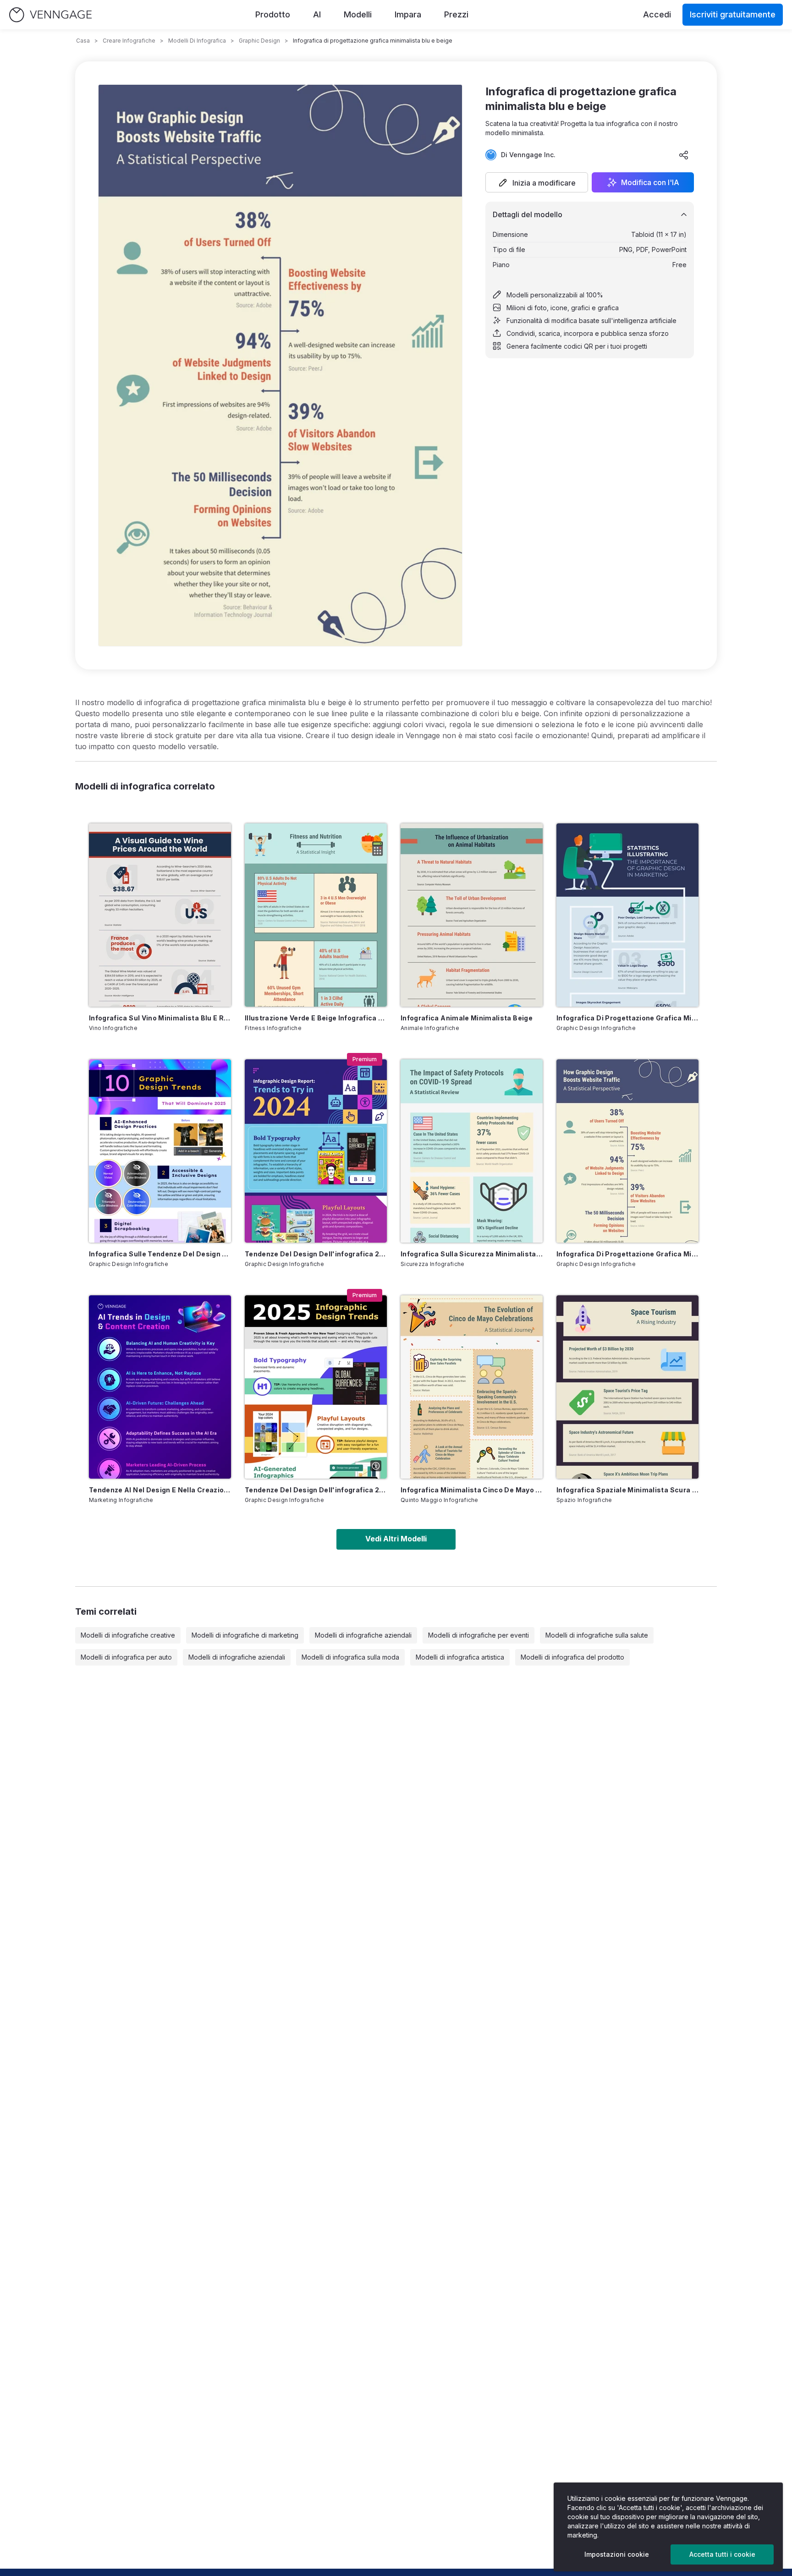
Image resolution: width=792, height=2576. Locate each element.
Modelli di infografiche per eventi (478, 1635)
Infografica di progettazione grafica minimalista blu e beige (627, 1254)
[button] (537, 182)
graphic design (259, 41)
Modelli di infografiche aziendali (363, 1635)
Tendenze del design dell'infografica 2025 (316, 1490)
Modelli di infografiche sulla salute (597, 1635)
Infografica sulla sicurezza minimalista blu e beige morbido (472, 1254)
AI (317, 14)
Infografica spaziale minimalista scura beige (627, 1490)
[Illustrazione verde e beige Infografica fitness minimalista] (316, 915)
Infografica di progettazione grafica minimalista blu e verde (627, 1018)
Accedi (657, 14)
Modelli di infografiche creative (128, 1635)
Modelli (358, 14)
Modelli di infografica (197, 41)
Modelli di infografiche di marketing (245, 1635)
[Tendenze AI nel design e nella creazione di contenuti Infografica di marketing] (160, 1387)
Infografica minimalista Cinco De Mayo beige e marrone (472, 1490)
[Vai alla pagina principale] (50, 15)
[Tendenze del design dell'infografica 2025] (316, 1387)
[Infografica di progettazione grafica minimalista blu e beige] (627, 1151)
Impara (408, 14)
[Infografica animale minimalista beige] (472, 915)
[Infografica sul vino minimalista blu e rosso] (160, 915)
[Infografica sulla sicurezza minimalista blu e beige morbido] (472, 1151)
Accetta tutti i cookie (722, 2554)
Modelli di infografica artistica (460, 1657)
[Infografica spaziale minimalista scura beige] (627, 1387)
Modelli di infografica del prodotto (572, 1657)
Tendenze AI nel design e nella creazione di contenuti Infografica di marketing (160, 1490)
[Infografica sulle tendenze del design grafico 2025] (160, 1151)
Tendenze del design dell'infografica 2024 (316, 1254)
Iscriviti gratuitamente (733, 14)
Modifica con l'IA (650, 182)
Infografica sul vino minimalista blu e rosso (160, 1018)
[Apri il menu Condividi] (684, 155)
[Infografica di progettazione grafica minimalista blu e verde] (627, 915)
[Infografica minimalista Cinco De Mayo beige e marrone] (472, 1387)
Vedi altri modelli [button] (396, 1539)
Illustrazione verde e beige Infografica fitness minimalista (316, 1018)
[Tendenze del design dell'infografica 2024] (316, 1151)
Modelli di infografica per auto (126, 1657)
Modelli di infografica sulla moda (350, 1657)
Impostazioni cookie (617, 2554)
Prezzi (456, 14)
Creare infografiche (129, 41)
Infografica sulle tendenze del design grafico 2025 (160, 1254)
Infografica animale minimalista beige (467, 1018)
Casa (83, 41)
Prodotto (273, 14)
